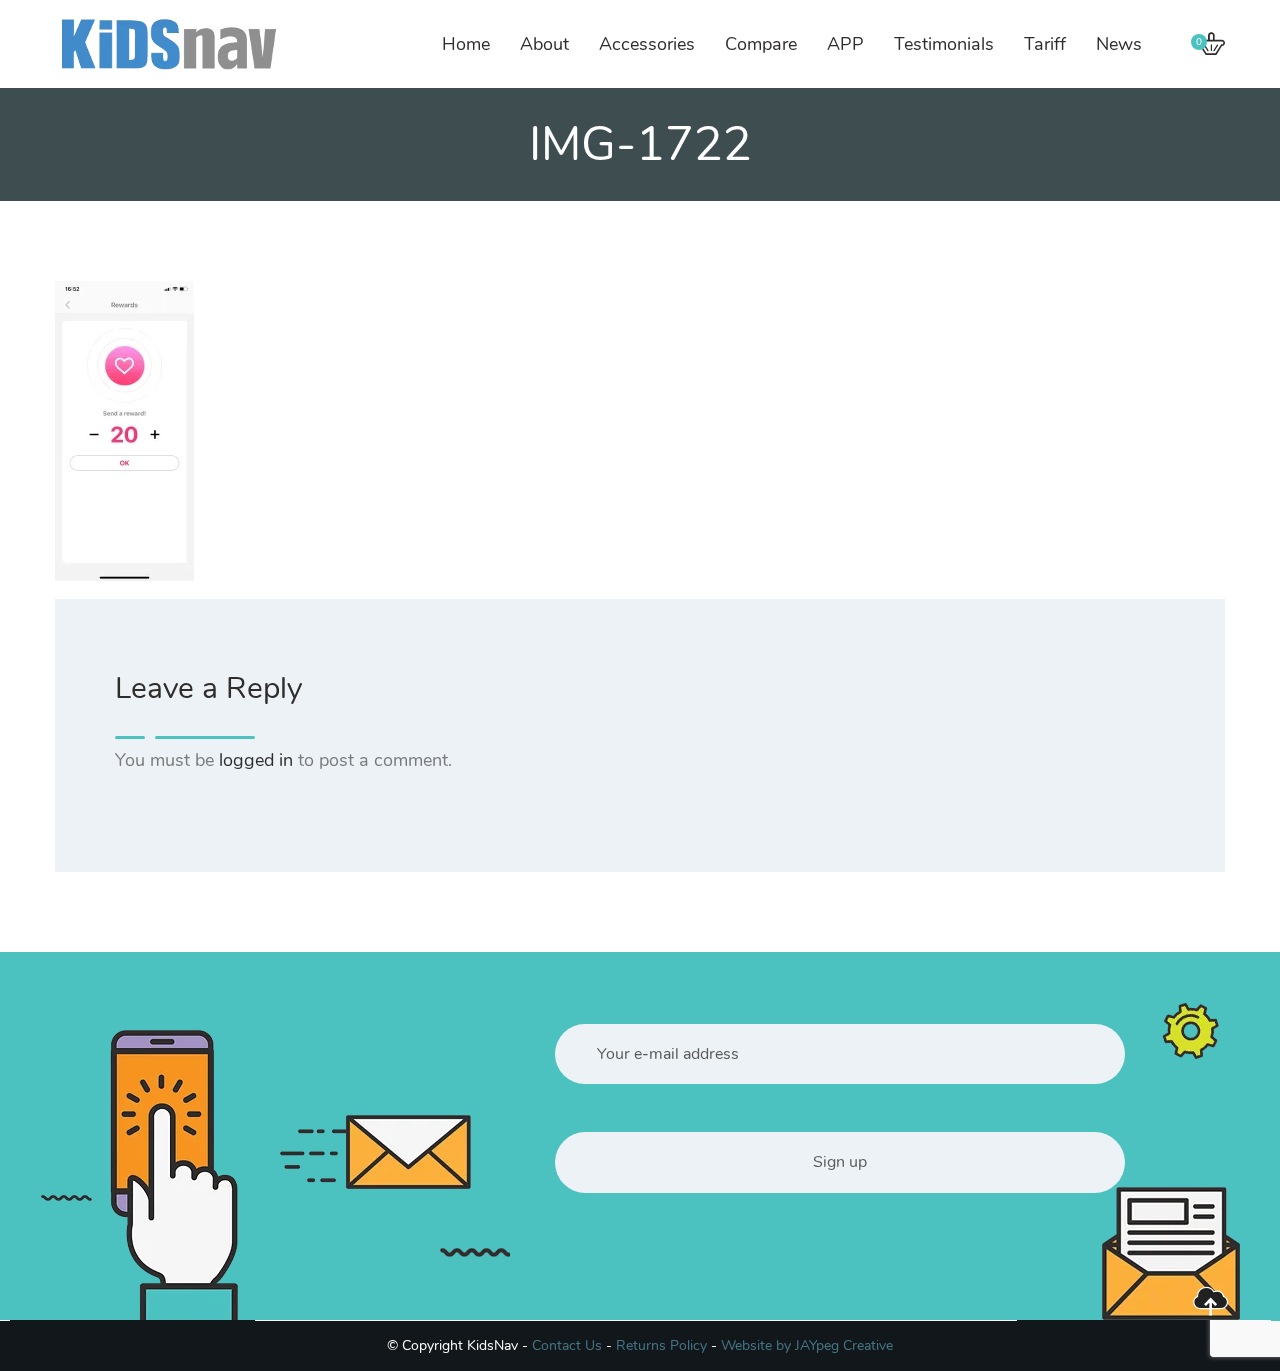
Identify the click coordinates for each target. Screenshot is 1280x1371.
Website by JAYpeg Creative (807, 1345)
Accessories (647, 44)
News (1119, 44)
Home (466, 44)
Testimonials (944, 44)
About (544, 44)
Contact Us (567, 1345)
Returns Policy (661, 1345)
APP (845, 44)
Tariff (1045, 44)
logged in (256, 760)
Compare (761, 44)
